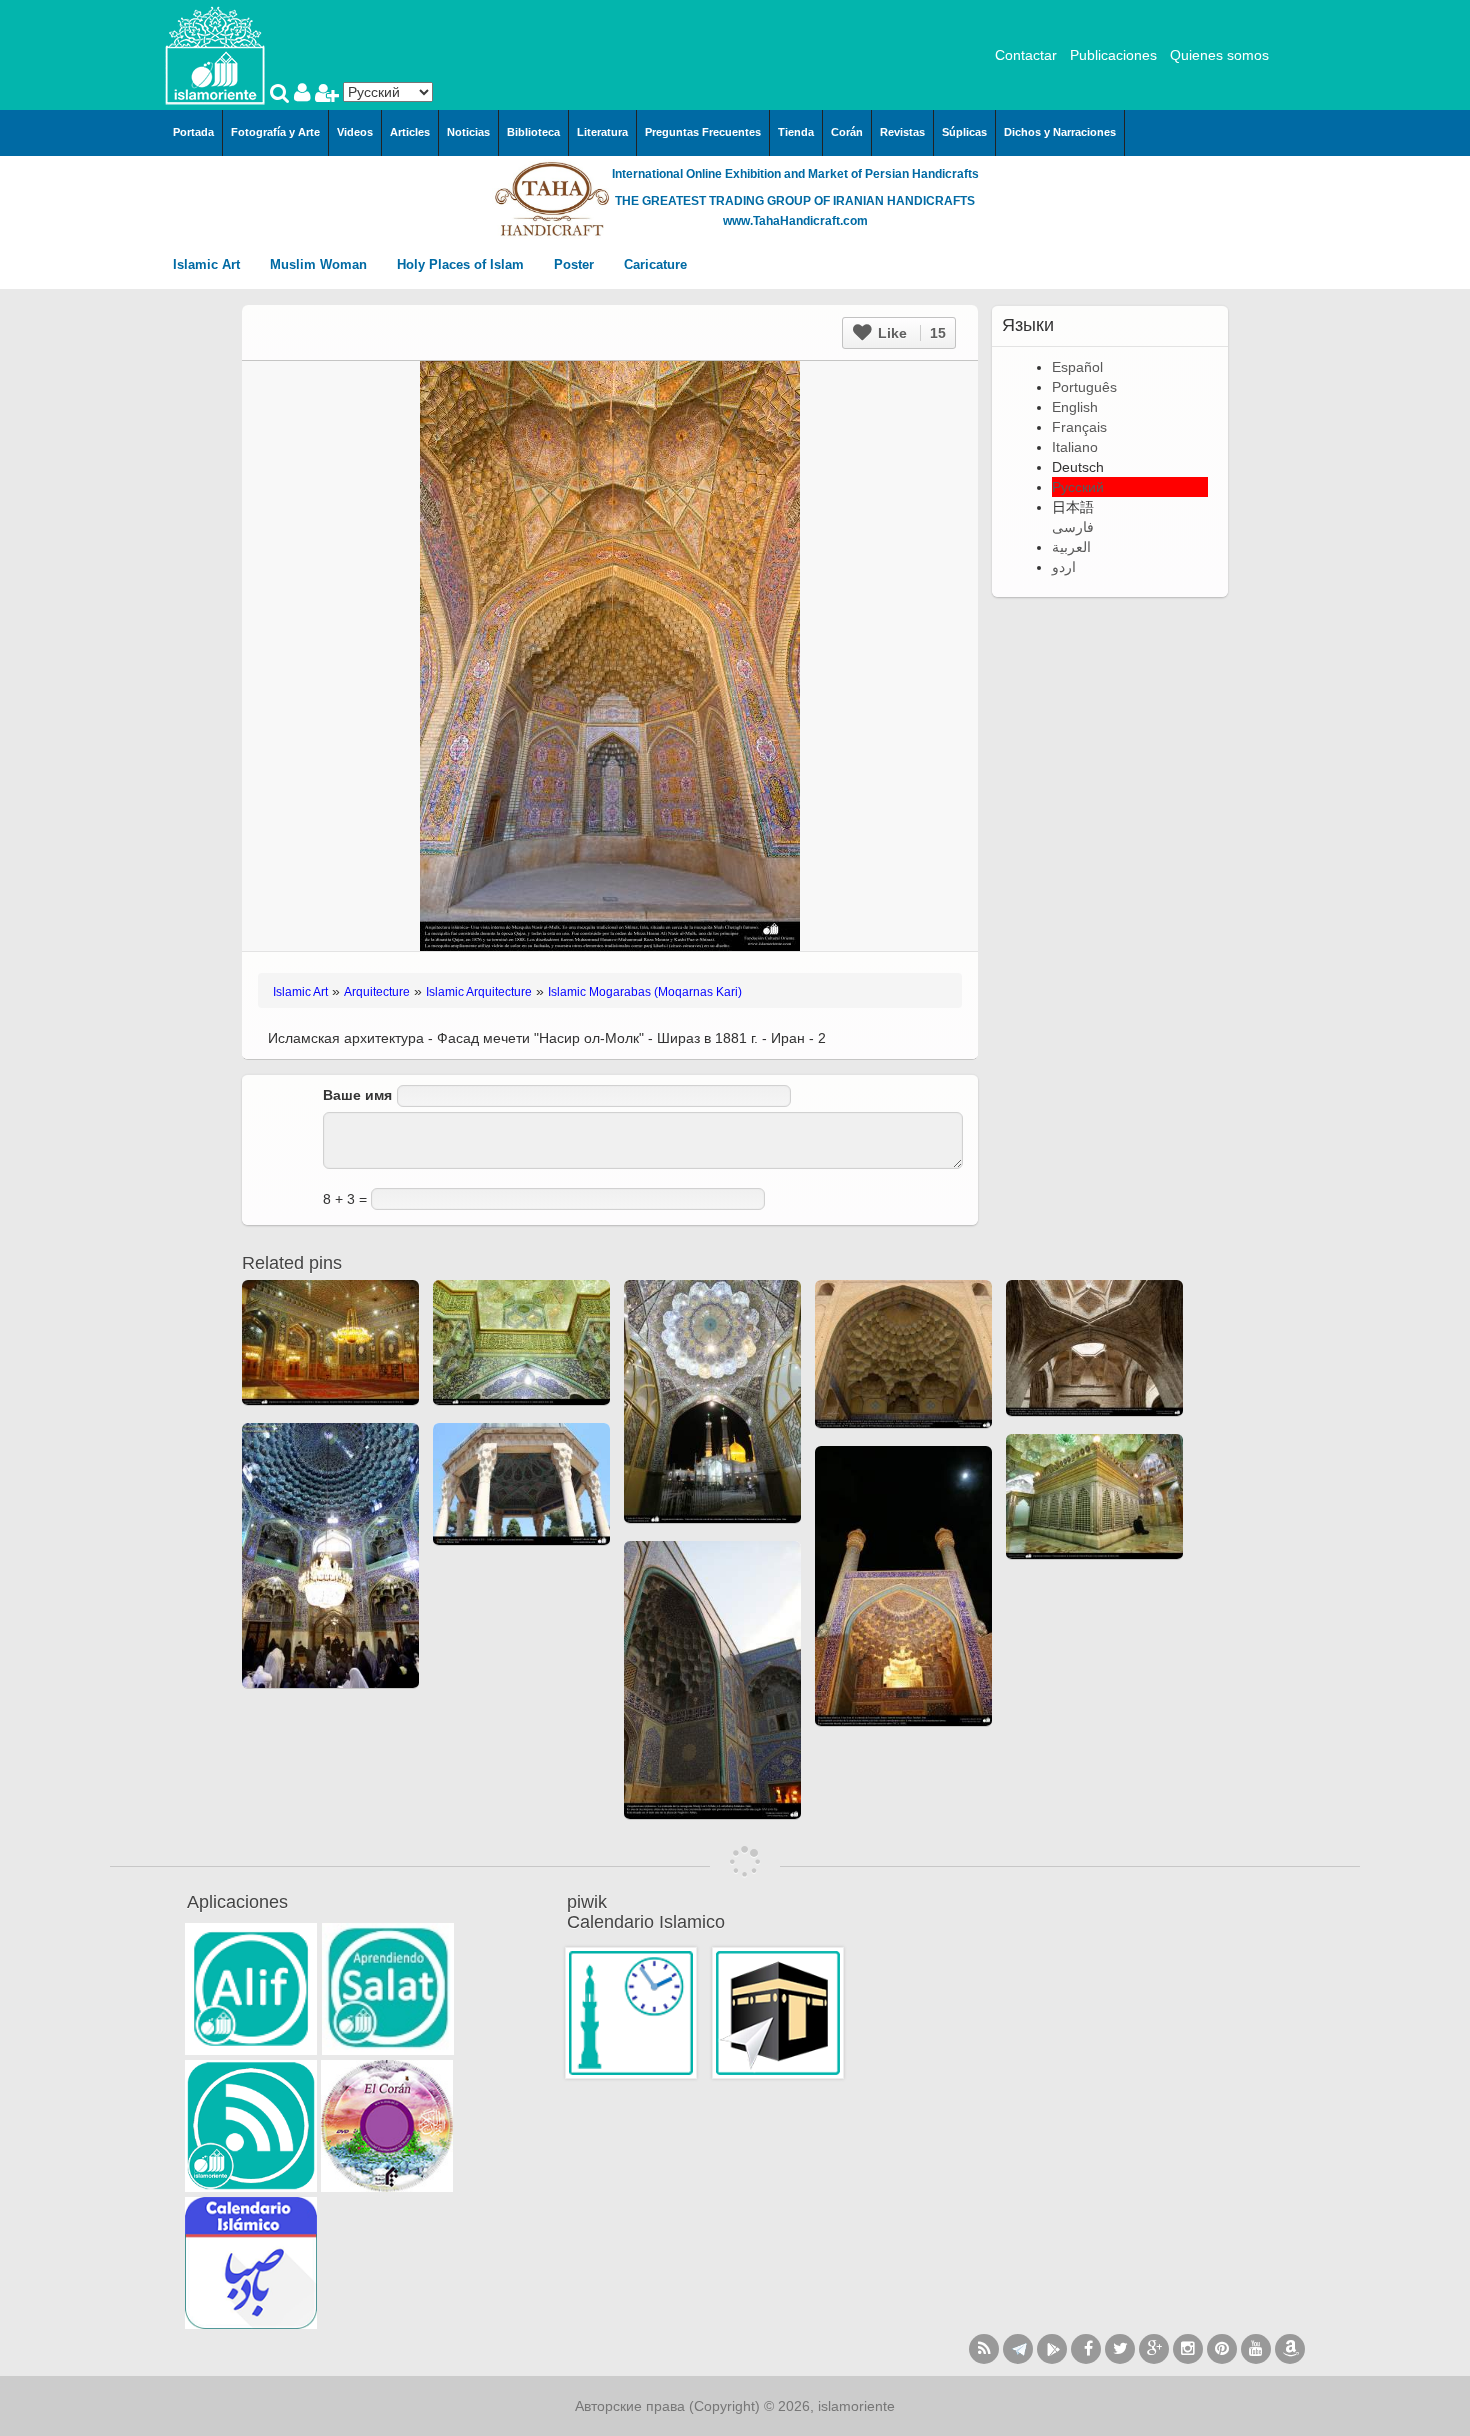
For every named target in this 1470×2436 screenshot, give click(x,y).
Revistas (902, 132)
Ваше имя (357, 1095)
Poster (576, 264)
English (1075, 407)
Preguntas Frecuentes (703, 132)
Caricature (655, 264)
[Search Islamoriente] (282, 95)
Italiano (1075, 447)
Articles (410, 132)
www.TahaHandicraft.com (795, 221)
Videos (355, 132)
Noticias (468, 132)
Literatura (602, 132)
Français (1079, 427)
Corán (847, 132)
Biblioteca (533, 132)
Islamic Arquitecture (479, 992)
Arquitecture (377, 992)
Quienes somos (1219, 55)
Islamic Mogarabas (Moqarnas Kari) (645, 992)
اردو (1064, 567)
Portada (193, 132)
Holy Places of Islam (462, 264)
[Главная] (215, 54)
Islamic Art (208, 264)
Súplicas (964, 132)
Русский (1078, 487)
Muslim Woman (320, 264)
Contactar (1026, 55)
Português (1084, 387)
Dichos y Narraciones (1060, 132)
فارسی (1073, 527)
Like (910, 333)
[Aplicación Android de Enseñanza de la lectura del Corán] (251, 1989)
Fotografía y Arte (275, 132)
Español (1077, 367)
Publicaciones (1113, 55)
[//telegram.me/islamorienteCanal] (1018, 2349)
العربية (1071, 547)
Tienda (796, 132)
